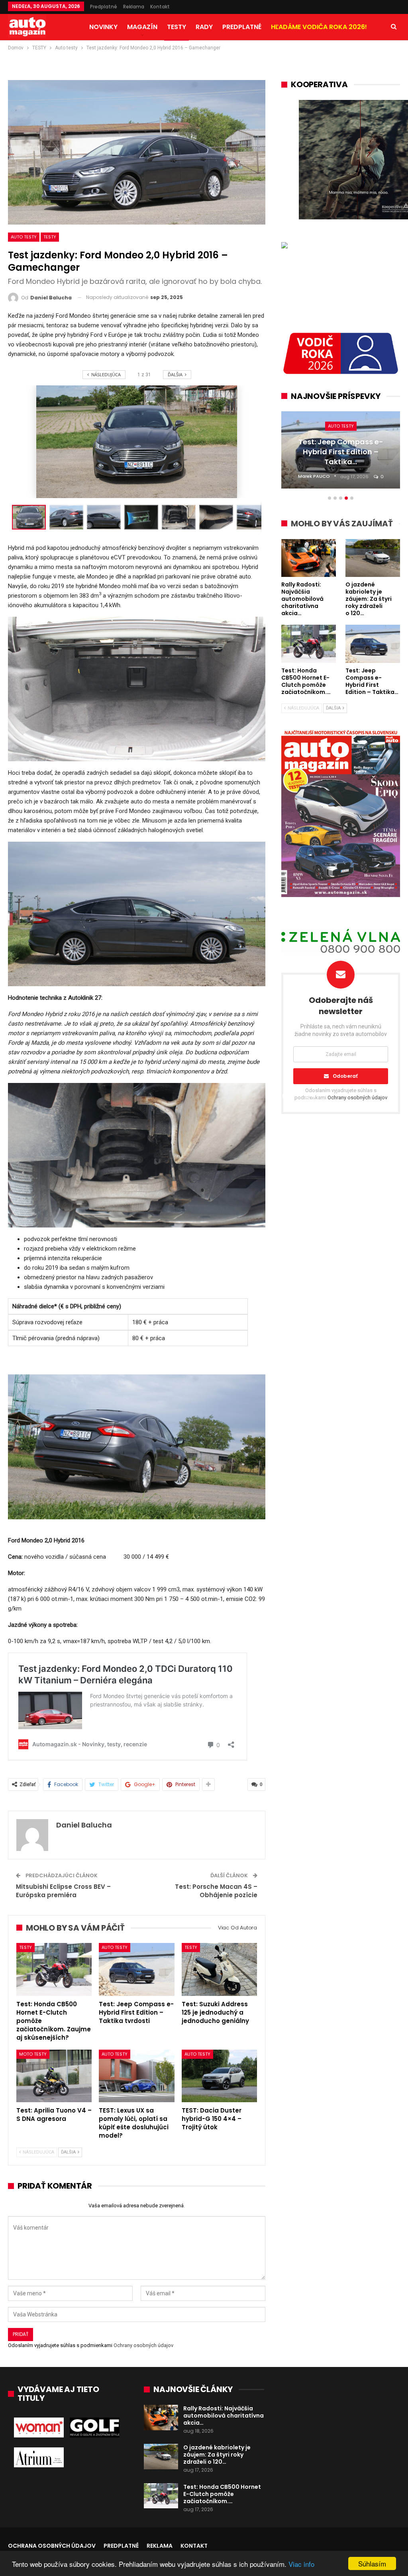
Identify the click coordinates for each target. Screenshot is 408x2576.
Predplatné (104, 7)
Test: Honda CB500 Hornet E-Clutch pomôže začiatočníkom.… (222, 2494)
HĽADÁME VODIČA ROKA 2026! (319, 27)
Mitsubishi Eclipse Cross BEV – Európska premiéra (63, 1891)
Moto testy (33, 2054)
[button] (68, 517)
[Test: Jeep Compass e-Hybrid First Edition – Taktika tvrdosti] (136, 1969)
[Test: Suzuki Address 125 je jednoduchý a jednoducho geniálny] (219, 1969)
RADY (204, 27)
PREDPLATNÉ (242, 27)
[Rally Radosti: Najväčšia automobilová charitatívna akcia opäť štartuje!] (161, 2418)
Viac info (301, 2564)
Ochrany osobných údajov (143, 2345)
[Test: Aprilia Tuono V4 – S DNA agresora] (54, 2076)
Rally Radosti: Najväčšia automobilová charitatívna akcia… (224, 2416)
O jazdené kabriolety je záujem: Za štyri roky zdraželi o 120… (217, 2455)
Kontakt (160, 7)
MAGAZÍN (142, 27)
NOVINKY (103, 27)
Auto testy (24, 237)
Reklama (134, 7)
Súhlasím (372, 2563)
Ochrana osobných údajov (52, 2546)
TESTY (177, 27)
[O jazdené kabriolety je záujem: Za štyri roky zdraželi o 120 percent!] (161, 2457)
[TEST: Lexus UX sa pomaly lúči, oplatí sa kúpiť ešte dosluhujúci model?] (136, 2076)
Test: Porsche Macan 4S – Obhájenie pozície (216, 1891)
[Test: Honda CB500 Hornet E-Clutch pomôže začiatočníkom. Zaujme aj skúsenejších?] (54, 1969)
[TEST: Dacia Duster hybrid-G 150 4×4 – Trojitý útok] (219, 2076)
